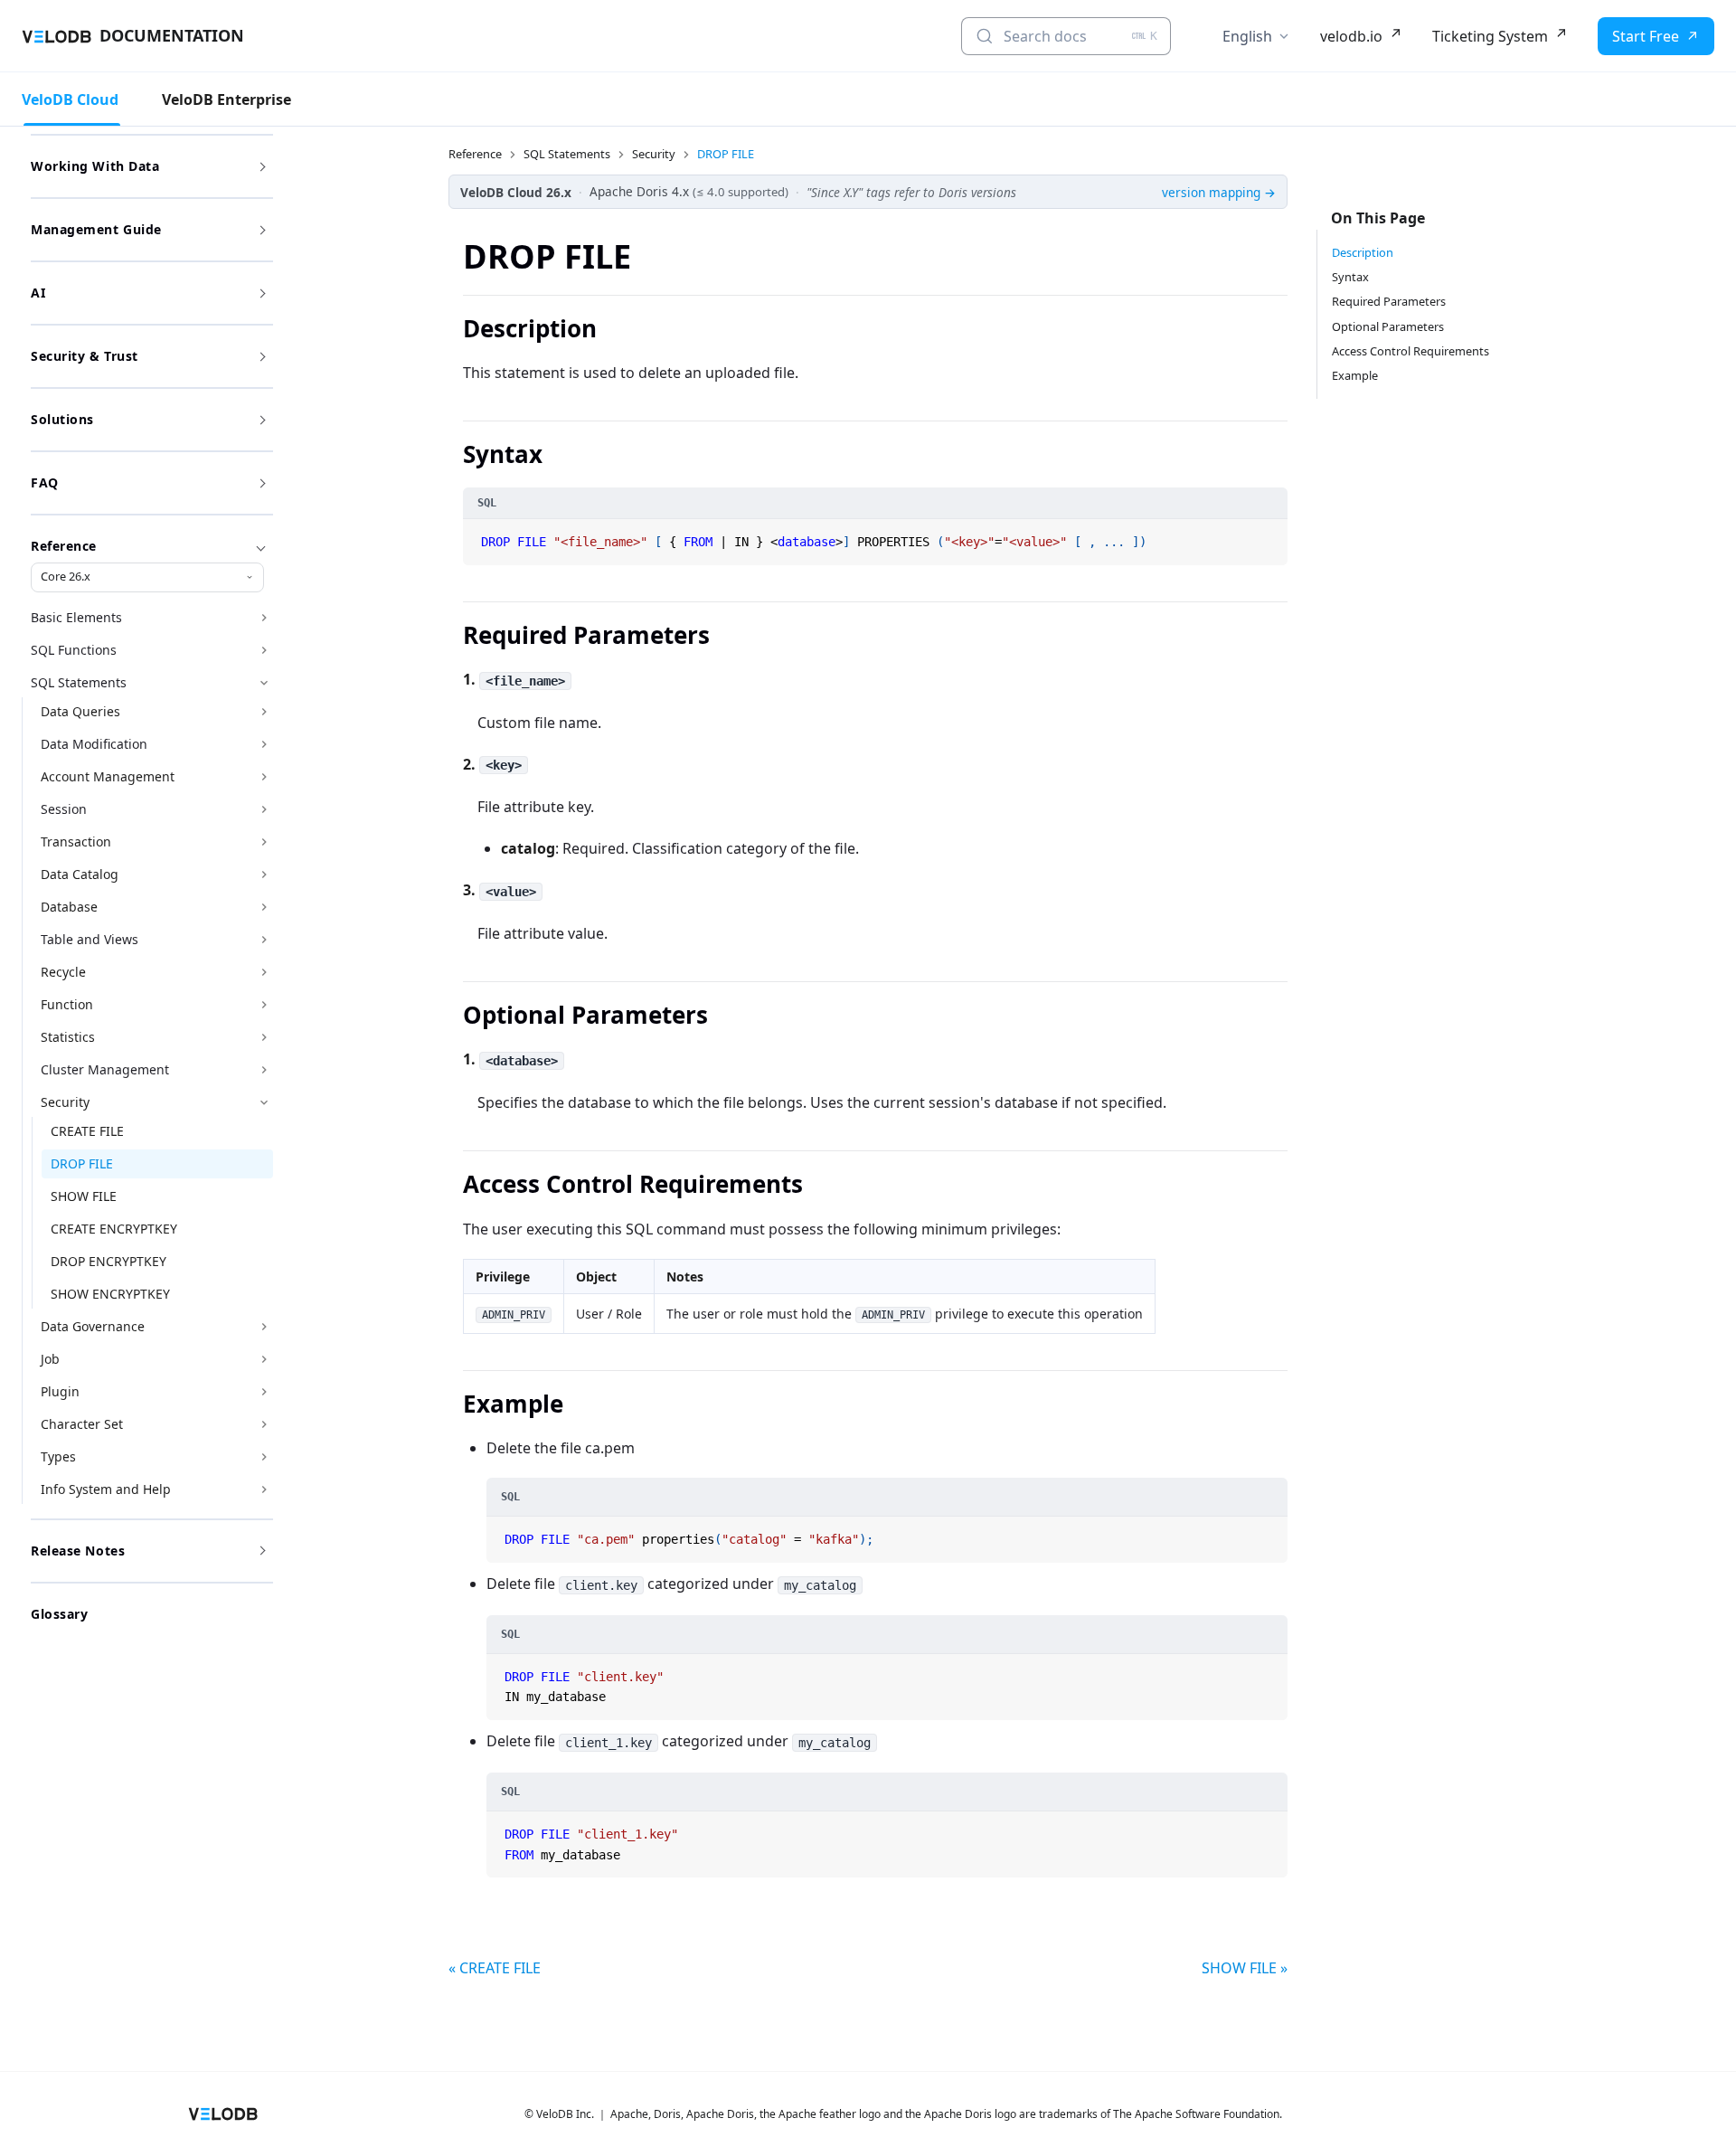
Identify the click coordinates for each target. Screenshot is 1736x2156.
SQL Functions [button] (74, 650)
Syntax (1350, 277)
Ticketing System (1490, 36)
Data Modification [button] (94, 744)
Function (67, 1004)
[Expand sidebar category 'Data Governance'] (264, 1327)
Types (58, 1456)
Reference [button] (64, 546)
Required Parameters (1389, 301)
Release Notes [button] (78, 1551)
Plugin (60, 1391)
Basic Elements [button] (76, 617)
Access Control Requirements (1410, 351)
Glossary (59, 1614)
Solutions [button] (62, 419)
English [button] (1247, 36)
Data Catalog (80, 874)
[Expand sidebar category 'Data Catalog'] (264, 875)
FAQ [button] (45, 482)
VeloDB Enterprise (226, 99)
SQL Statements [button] (79, 682)
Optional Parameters (1388, 326)
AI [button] (38, 293)
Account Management (108, 776)
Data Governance (93, 1326)
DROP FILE (82, 1163)
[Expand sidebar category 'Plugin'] (264, 1392)
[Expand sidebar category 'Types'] (264, 1457)
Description (1363, 252)
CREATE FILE (87, 1131)
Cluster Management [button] (105, 1069)
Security (65, 1102)
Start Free (1646, 36)
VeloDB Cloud (70, 99)
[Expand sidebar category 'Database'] (264, 907)
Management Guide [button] (96, 229)
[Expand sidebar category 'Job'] (264, 1359)
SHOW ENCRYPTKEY (110, 1294)
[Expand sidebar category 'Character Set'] (264, 1424)
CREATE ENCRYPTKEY (114, 1229)
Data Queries (80, 711)
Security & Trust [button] (85, 356)
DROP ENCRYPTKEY (108, 1261)
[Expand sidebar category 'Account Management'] (264, 777)
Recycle (63, 972)
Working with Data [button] (95, 166)
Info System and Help (106, 1489)
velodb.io (1351, 36)
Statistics (68, 1037)
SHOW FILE (84, 1196)
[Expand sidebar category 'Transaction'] (264, 842)
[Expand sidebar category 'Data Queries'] (264, 712)
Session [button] (64, 809)
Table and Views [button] (90, 939)
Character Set (82, 1424)
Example (1355, 375)
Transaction (76, 842)
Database (69, 907)
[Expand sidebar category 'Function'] (264, 1005)
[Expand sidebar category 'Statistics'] (264, 1037)
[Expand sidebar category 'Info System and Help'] (264, 1489)
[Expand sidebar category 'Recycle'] (264, 972)
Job (50, 1359)
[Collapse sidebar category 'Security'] (264, 1102)
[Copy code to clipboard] (1272, 534)
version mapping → (1219, 192)
